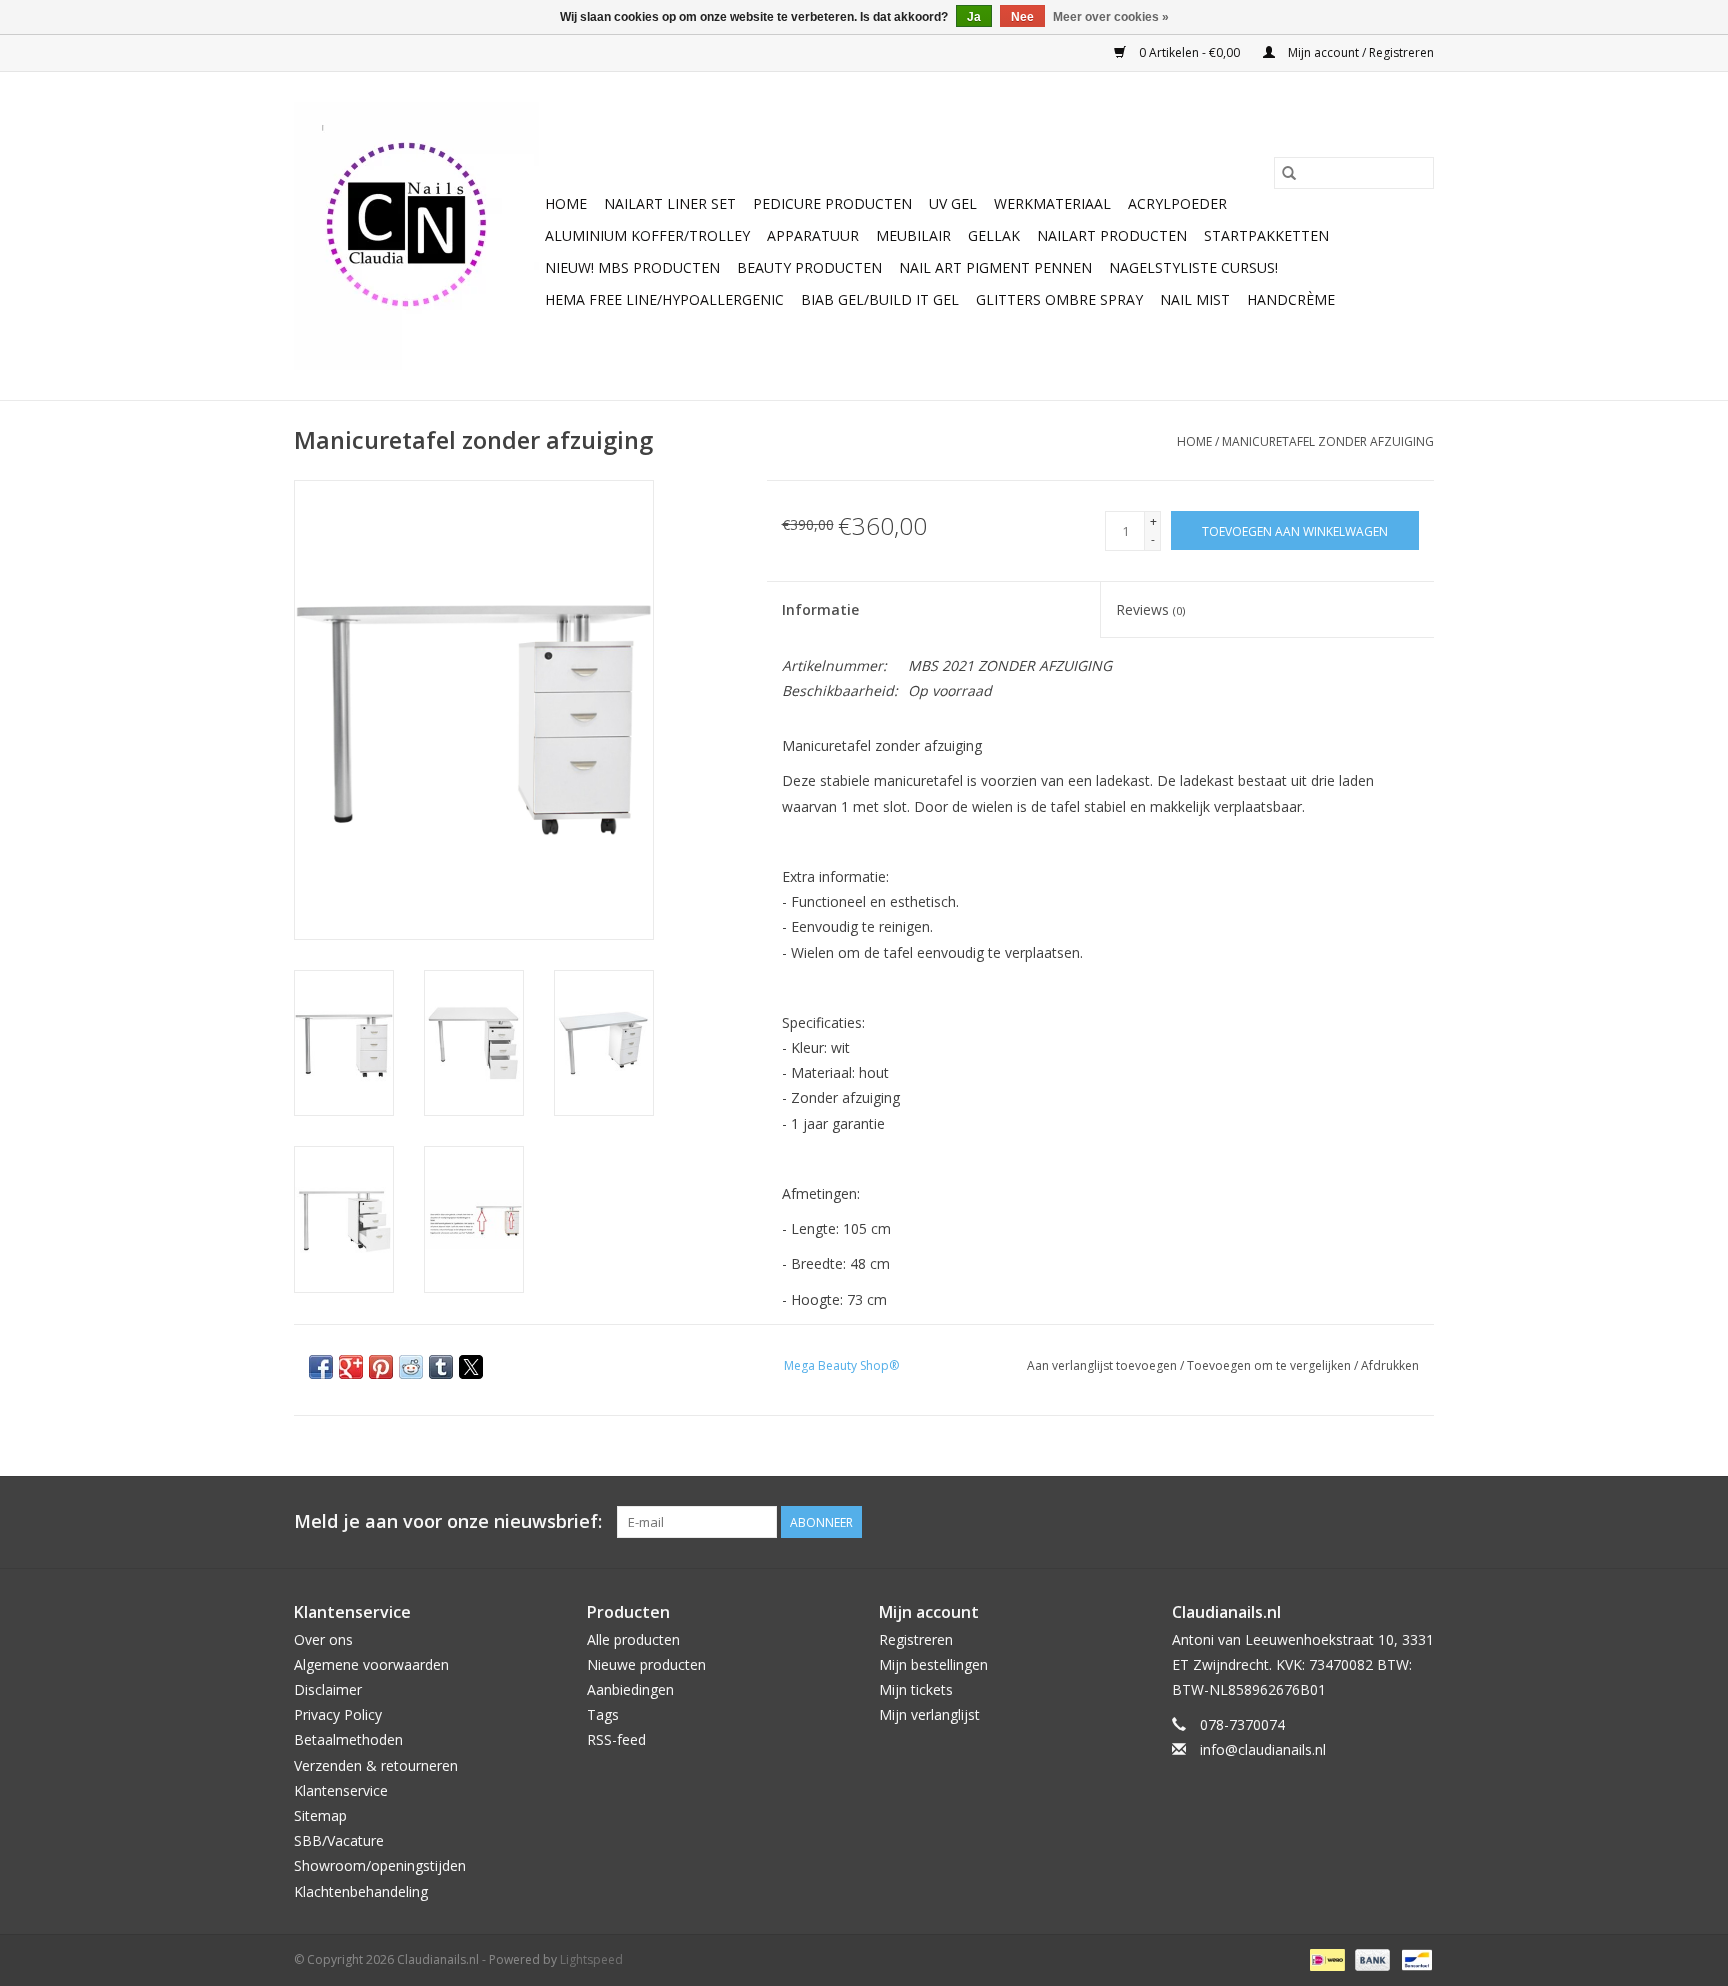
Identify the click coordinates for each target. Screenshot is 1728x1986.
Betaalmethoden (348, 1739)
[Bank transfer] (1370, 1958)
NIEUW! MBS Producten (632, 267)
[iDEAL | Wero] (1325, 1958)
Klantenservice (341, 1790)
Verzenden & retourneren (376, 1765)
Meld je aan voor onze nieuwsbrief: (448, 1521)
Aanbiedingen (630, 1689)
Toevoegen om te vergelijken (1270, 1365)
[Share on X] (471, 1367)
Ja (974, 17)
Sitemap (320, 1815)
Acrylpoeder (1177, 203)
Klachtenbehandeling (361, 1891)
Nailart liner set (670, 203)
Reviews (1150, 609)
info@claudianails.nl (1263, 1749)
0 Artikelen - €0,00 (1189, 52)
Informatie (820, 609)
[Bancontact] (1413, 1958)
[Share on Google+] (351, 1367)
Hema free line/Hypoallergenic (664, 299)
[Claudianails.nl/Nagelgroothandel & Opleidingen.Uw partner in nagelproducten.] (416, 236)
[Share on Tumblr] (441, 1367)
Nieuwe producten (646, 1664)
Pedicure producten (832, 203)
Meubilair (913, 235)
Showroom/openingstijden (380, 1865)
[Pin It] (381, 1367)
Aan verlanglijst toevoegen (1103, 1365)
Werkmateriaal (1052, 203)
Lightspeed (591, 1959)
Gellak (994, 235)
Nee (1022, 17)
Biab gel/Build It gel (880, 299)
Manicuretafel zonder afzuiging (1328, 441)
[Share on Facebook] (321, 1367)
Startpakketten (1266, 235)
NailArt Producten (1112, 235)
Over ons (323, 1639)
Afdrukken (1390, 1365)
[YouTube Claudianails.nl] (1382, 1522)
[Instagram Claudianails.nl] (1418, 1522)
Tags (603, 1714)
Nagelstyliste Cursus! (1193, 267)
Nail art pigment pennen (995, 267)
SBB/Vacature (339, 1840)
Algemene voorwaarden (371, 1664)
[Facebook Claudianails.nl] (1346, 1522)
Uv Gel (953, 203)
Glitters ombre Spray (1059, 299)
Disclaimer (328, 1689)
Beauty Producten (809, 267)
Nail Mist (1195, 299)
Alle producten (633, 1639)
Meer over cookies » (1111, 17)
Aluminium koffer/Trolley (647, 235)
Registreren (916, 1639)
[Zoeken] (1289, 173)
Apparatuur (813, 235)
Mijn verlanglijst (929, 1714)
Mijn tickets (916, 1689)
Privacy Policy (338, 1714)
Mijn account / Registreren (1359, 52)
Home (566, 203)
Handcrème (1291, 299)
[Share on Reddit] (411, 1367)
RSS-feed (616, 1739)
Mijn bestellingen (933, 1664)
